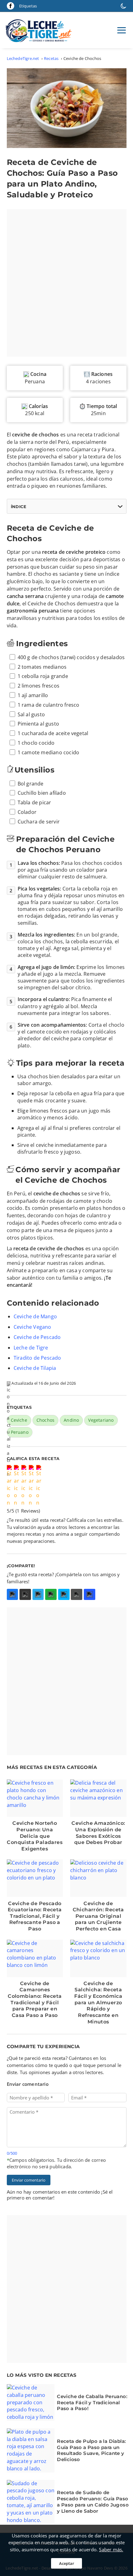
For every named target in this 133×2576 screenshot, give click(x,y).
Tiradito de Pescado (37, 1358)
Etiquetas (28, 6)
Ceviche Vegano (32, 1327)
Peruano (20, 1432)
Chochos (45, 1420)
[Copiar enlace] (90, 1595)
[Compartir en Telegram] (38, 1595)
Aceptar (67, 2563)
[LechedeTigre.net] (40, 30)
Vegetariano (101, 1420)
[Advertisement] (66, 283)
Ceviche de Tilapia (35, 1368)
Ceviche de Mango (35, 1316)
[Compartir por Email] (77, 1595)
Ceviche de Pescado (37, 1337)
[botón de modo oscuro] (123, 6)
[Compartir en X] (25, 1595)
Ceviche (19, 1420)
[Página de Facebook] (11, 6)
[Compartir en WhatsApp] (51, 1595)
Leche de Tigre (31, 1348)
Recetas (51, 58)
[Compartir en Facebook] (13, 1595)
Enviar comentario (29, 2180)
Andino (71, 1420)
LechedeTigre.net (23, 58)
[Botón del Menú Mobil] (122, 30)
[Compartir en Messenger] (64, 1595)
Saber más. (111, 2549)
